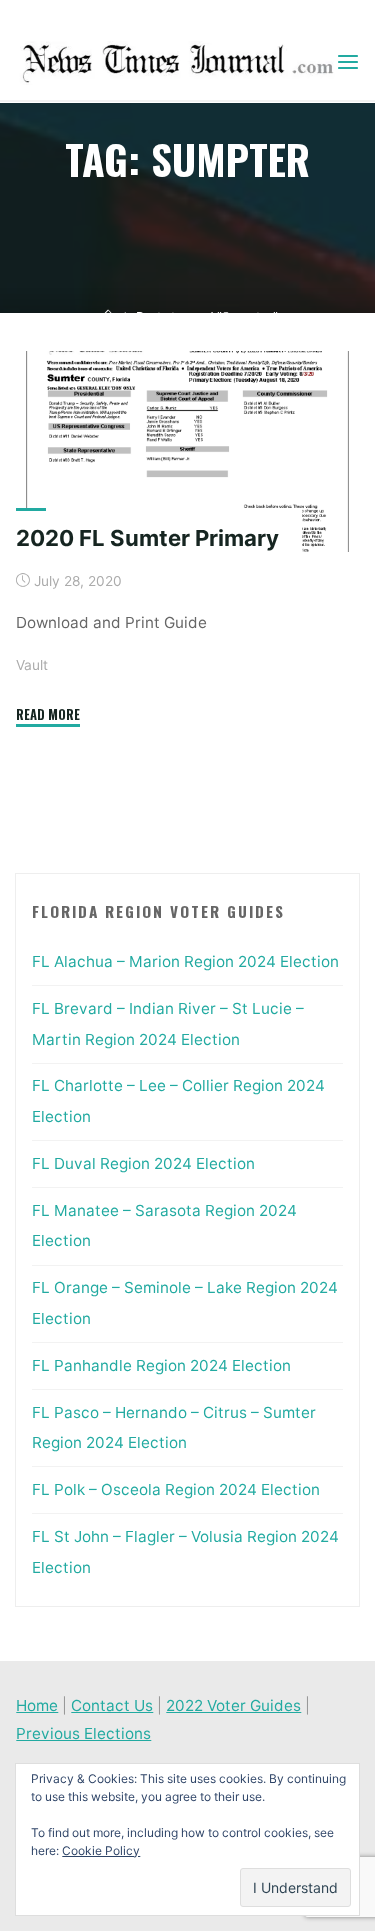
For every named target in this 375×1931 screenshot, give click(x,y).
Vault (32, 665)
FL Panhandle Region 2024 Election (161, 1365)
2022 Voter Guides (233, 1705)
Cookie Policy (101, 1850)
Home (37, 1705)
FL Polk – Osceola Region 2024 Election (176, 1489)
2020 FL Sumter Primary (147, 538)
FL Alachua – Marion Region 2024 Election (185, 961)
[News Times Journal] (175, 61)
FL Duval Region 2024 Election (143, 1163)
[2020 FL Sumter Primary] (187, 451)
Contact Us (112, 1705)
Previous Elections (83, 1733)
